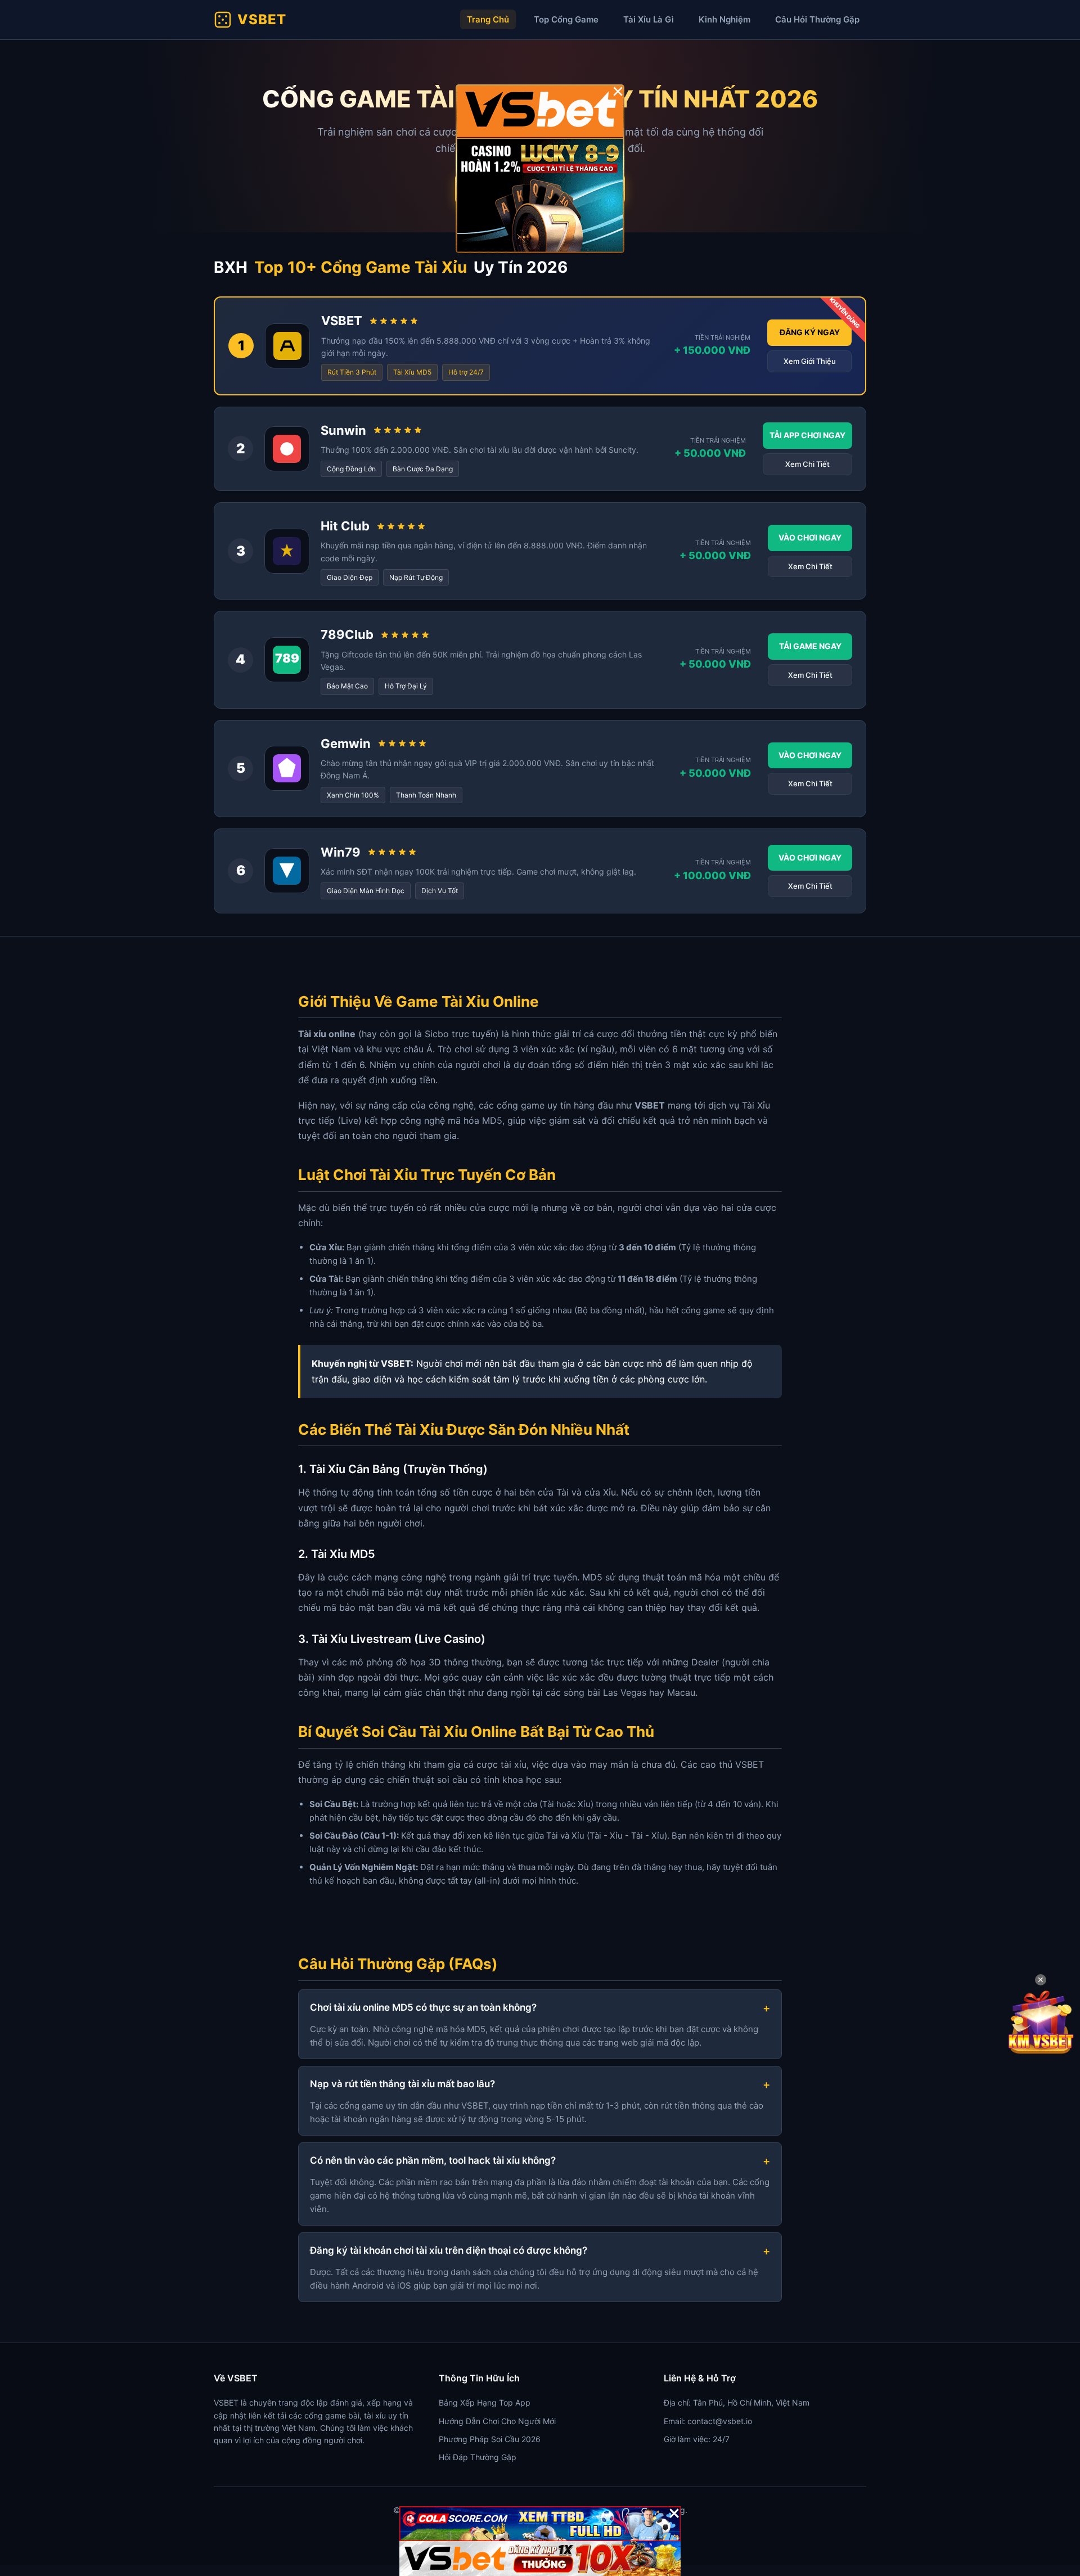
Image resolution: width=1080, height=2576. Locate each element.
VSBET (262, 19)
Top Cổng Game (566, 19)
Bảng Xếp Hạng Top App (485, 2402)
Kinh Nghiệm (724, 19)
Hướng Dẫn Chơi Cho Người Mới (497, 2421)
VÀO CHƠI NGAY (810, 537)
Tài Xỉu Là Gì (649, 19)
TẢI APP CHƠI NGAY (807, 435)
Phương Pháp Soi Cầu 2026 (490, 2439)
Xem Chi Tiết (807, 464)
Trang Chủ (488, 19)
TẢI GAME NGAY (810, 646)
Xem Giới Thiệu (810, 361)
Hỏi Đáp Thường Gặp (478, 2457)
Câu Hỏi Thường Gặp (817, 19)
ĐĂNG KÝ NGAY (810, 332)
